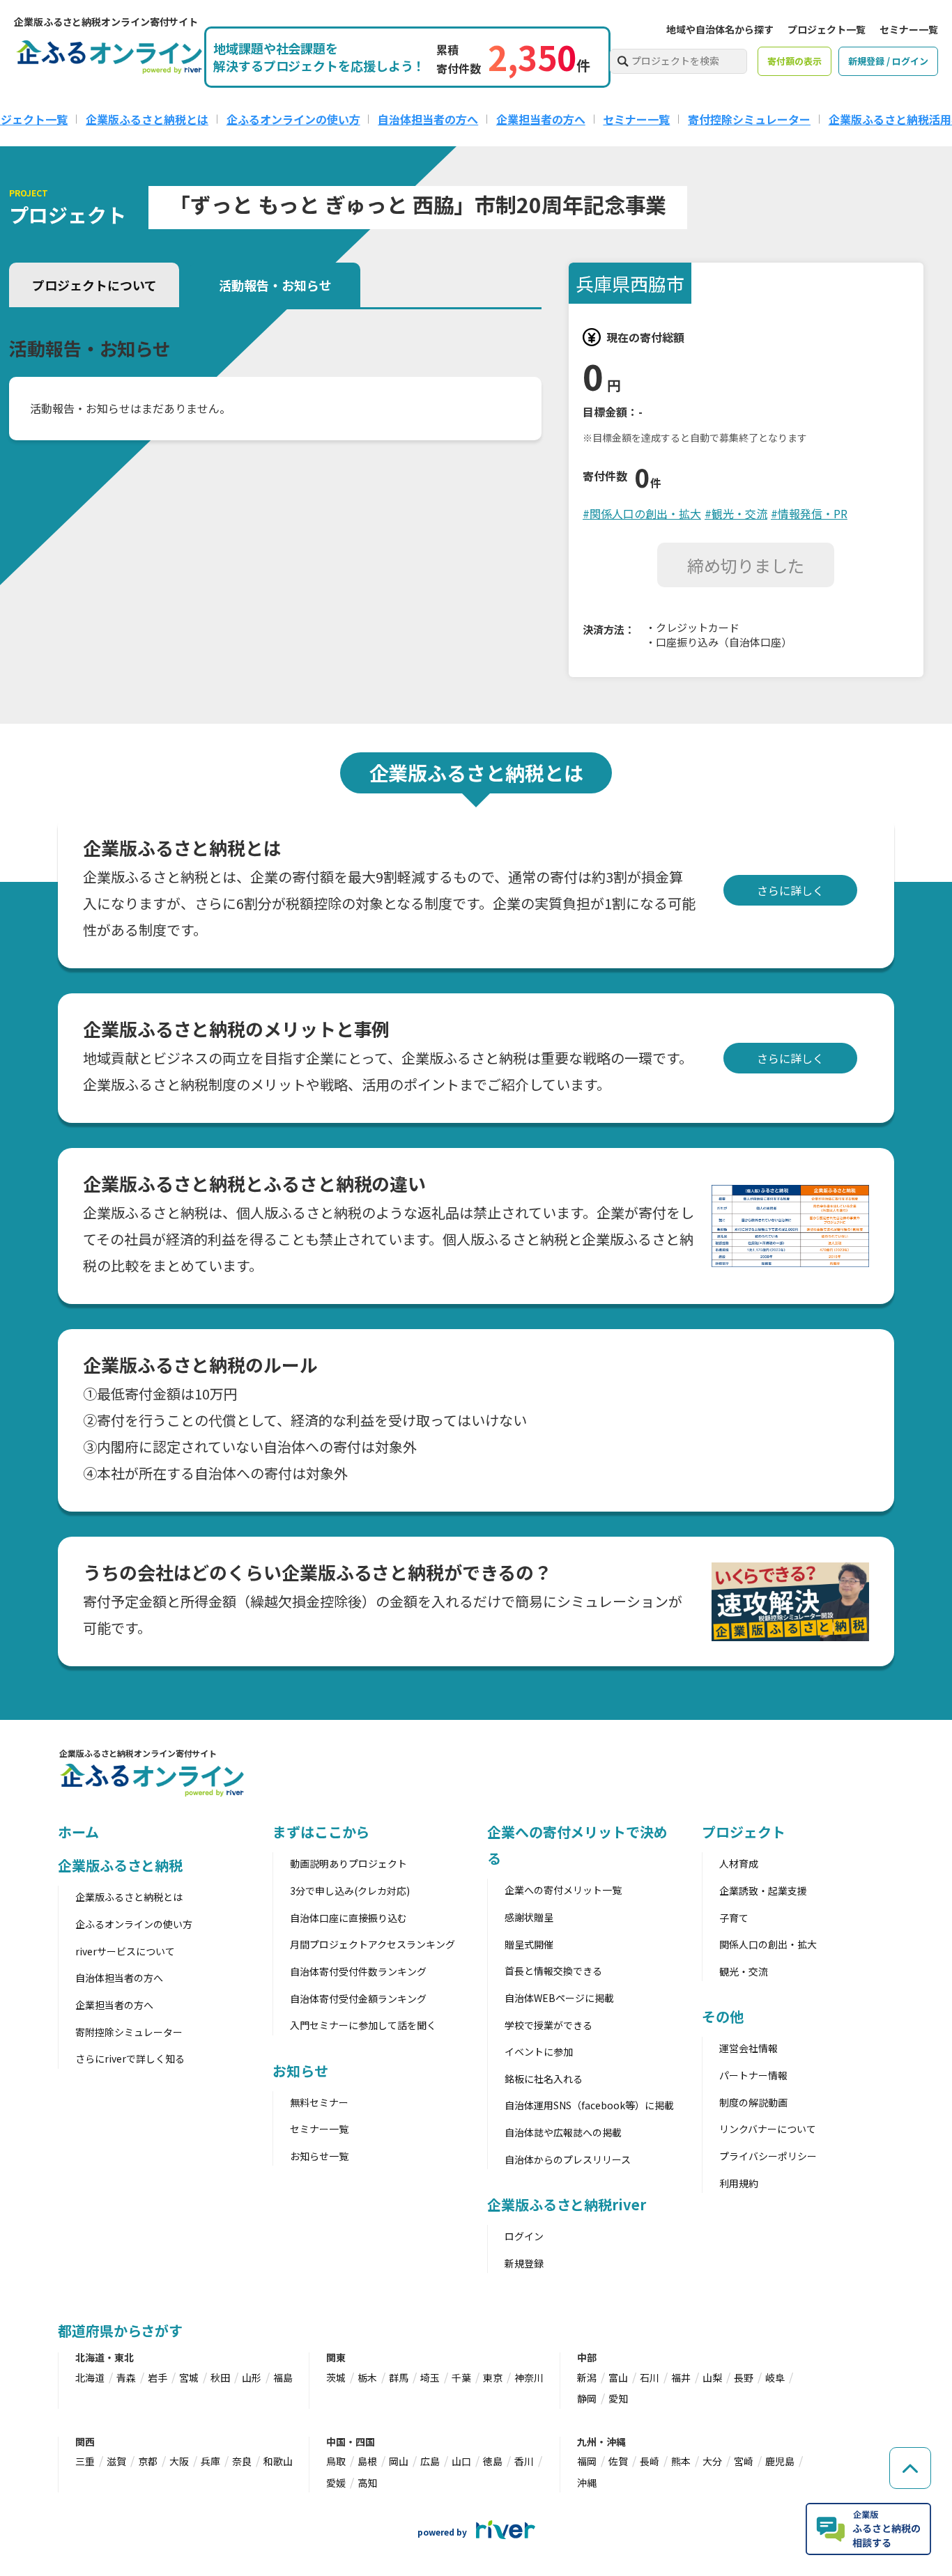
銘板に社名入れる (544, 2079)
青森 (126, 2377)
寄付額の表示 (794, 61)
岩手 (158, 2377)
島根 (367, 2461)
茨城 (336, 2377)
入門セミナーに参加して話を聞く (363, 2025)
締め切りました (746, 565)
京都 (148, 2461)
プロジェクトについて (94, 285)
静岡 (587, 2398)
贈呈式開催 (529, 1944)
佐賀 (618, 2461)
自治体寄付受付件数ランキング (358, 1971)
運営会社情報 (748, 2048)
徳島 (493, 2461)
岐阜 (775, 2377)
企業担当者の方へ (541, 119)
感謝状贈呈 (529, 1917)
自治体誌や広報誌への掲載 (563, 2132)
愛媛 (336, 2483)
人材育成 (739, 1863)
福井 (681, 2377)
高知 (367, 2483)
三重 (85, 2461)
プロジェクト (743, 1832)
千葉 (461, 2377)
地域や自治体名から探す (720, 29)
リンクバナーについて (768, 2129)
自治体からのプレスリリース (568, 2159)
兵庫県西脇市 (630, 283)
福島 (283, 2377)
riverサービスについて (125, 1951)
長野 (744, 2377)
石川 (650, 2377)
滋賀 (116, 2461)
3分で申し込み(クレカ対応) (350, 1891)
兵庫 (210, 2461)
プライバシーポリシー (768, 2156)
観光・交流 (744, 1971)
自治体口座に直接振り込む (348, 1918)
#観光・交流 (736, 513)
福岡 (587, 2461)
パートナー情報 (753, 2075)
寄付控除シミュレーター (749, 119)
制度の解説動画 (753, 2102)
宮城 (189, 2377)
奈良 (242, 2461)
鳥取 (336, 2461)
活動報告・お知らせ (275, 285)
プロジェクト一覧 (827, 29)
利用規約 (739, 2183)
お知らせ (300, 2071)
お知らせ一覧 (319, 2156)
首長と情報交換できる (553, 1971)
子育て (734, 1918)
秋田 (220, 2377)
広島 (430, 2461)
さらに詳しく (790, 890)
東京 (493, 2377)
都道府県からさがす (120, 2330)
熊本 (681, 2461)
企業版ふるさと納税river (567, 2204)
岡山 (399, 2461)
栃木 (367, 2377)
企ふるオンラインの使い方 (293, 119)
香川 (524, 2461)
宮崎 (744, 2461)
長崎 (650, 2461)
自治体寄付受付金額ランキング (358, 1999)
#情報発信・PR (809, 513)
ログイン (524, 2236)
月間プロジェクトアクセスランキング (373, 1944)
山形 (252, 2377)
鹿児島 (780, 2461)
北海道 (90, 2377)
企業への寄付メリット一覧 (563, 1890)
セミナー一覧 (909, 29)
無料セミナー (319, 2102)
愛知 (618, 2398)
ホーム (78, 1832)
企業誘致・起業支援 (763, 1891)
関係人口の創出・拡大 (768, 1944)
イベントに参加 (539, 2051)
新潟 (587, 2377)
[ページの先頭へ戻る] (910, 2468)
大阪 (179, 2461)
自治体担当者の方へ (428, 119)
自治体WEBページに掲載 (559, 1998)
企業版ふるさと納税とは (147, 119)
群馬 (399, 2377)
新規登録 (524, 2263)
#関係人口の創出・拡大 (642, 513)
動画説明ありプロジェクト (348, 1863)
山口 (461, 2461)
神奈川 (529, 2377)
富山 (618, 2377)
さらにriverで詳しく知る (130, 2058)
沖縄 (587, 2483)
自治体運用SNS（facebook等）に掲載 (589, 2105)
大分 (712, 2461)
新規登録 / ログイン (888, 61)
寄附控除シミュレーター (129, 2032)
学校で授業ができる (548, 2025)
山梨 (712, 2377)
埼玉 (430, 2377)
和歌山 (278, 2461)
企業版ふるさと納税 (120, 1865)
